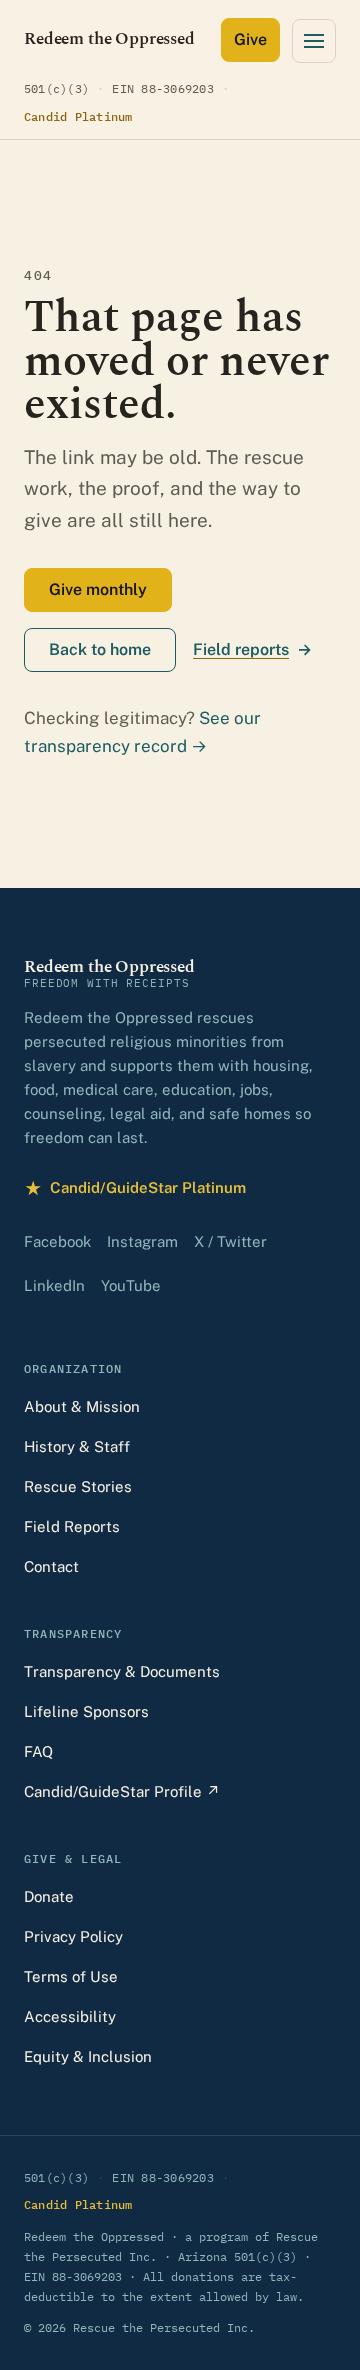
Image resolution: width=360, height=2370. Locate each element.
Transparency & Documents (122, 1671)
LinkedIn (54, 1285)
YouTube (131, 1285)
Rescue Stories (78, 1486)
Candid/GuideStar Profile (122, 1791)
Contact (51, 1566)
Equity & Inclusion (88, 2056)
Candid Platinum (78, 116)
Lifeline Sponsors (86, 1711)
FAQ (38, 1751)
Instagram (142, 1241)
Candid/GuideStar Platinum (135, 1190)
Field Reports (72, 1526)
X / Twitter (230, 1241)
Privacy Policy (73, 1936)
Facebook (57, 1241)
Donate (49, 1896)
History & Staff (77, 1446)
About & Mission (82, 1406)
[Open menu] (314, 41)
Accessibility (70, 2016)
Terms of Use (71, 1976)
